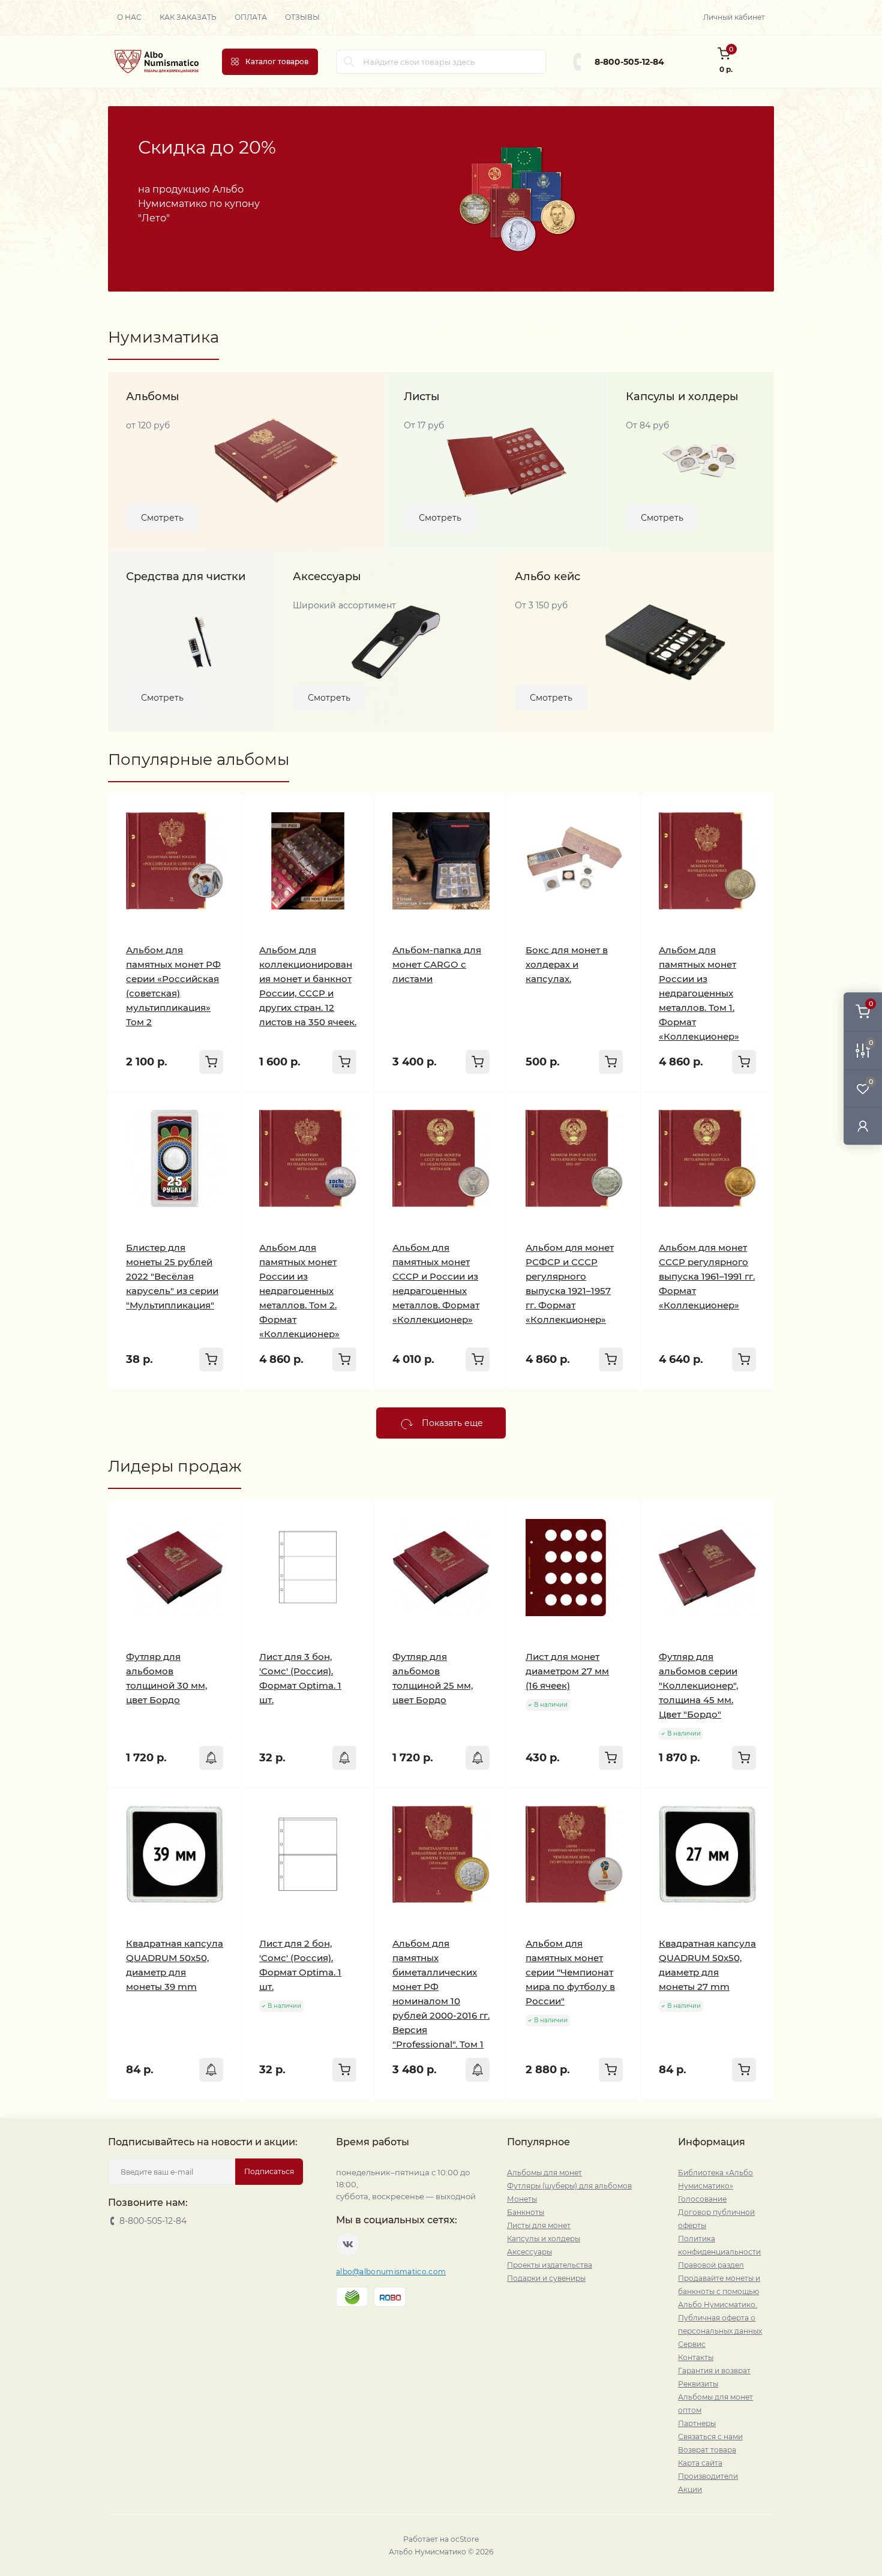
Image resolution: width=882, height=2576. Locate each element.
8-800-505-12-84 (629, 62)
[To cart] (211, 1062)
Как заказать (188, 17)
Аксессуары (529, 2252)
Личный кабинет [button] (734, 17)
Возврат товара (707, 2450)
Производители (708, 2476)
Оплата (251, 17)
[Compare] (223, 858)
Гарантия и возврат (714, 2371)
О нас (129, 17)
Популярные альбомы (199, 759)
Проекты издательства (550, 2265)
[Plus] (350, 2117)
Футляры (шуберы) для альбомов (569, 2186)
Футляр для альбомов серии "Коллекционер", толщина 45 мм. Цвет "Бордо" (698, 1685)
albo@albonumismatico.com (391, 2272)
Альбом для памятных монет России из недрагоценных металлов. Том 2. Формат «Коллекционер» (299, 1291)
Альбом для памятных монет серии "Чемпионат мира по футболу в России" (570, 1972)
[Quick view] (223, 812)
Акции (690, 2489)
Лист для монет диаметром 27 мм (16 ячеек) (567, 1671)
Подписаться (269, 2171)
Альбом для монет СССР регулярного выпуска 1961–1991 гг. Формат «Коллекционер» (707, 1276)
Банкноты (526, 2212)
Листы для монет (539, 2225)
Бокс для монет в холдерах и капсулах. (567, 964)
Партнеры (697, 2423)
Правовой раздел (711, 2265)
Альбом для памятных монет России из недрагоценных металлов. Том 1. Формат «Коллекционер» (699, 993)
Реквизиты (698, 2384)
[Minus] (265, 2117)
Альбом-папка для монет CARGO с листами (437, 964)
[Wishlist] (223, 835)
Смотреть (162, 518)
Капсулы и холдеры (544, 2239)
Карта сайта (700, 2463)
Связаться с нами (710, 2437)
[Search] (349, 62)
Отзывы (302, 17)
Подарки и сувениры (546, 2278)
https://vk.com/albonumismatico (348, 2244)
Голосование (702, 2199)
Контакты (696, 2357)
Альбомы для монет (544, 2173)
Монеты (522, 2199)
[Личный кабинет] (863, 1126)
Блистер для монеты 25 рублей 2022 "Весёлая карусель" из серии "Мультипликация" (172, 1276)
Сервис (692, 2344)
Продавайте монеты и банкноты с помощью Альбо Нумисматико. (719, 2291)
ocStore (465, 2539)
